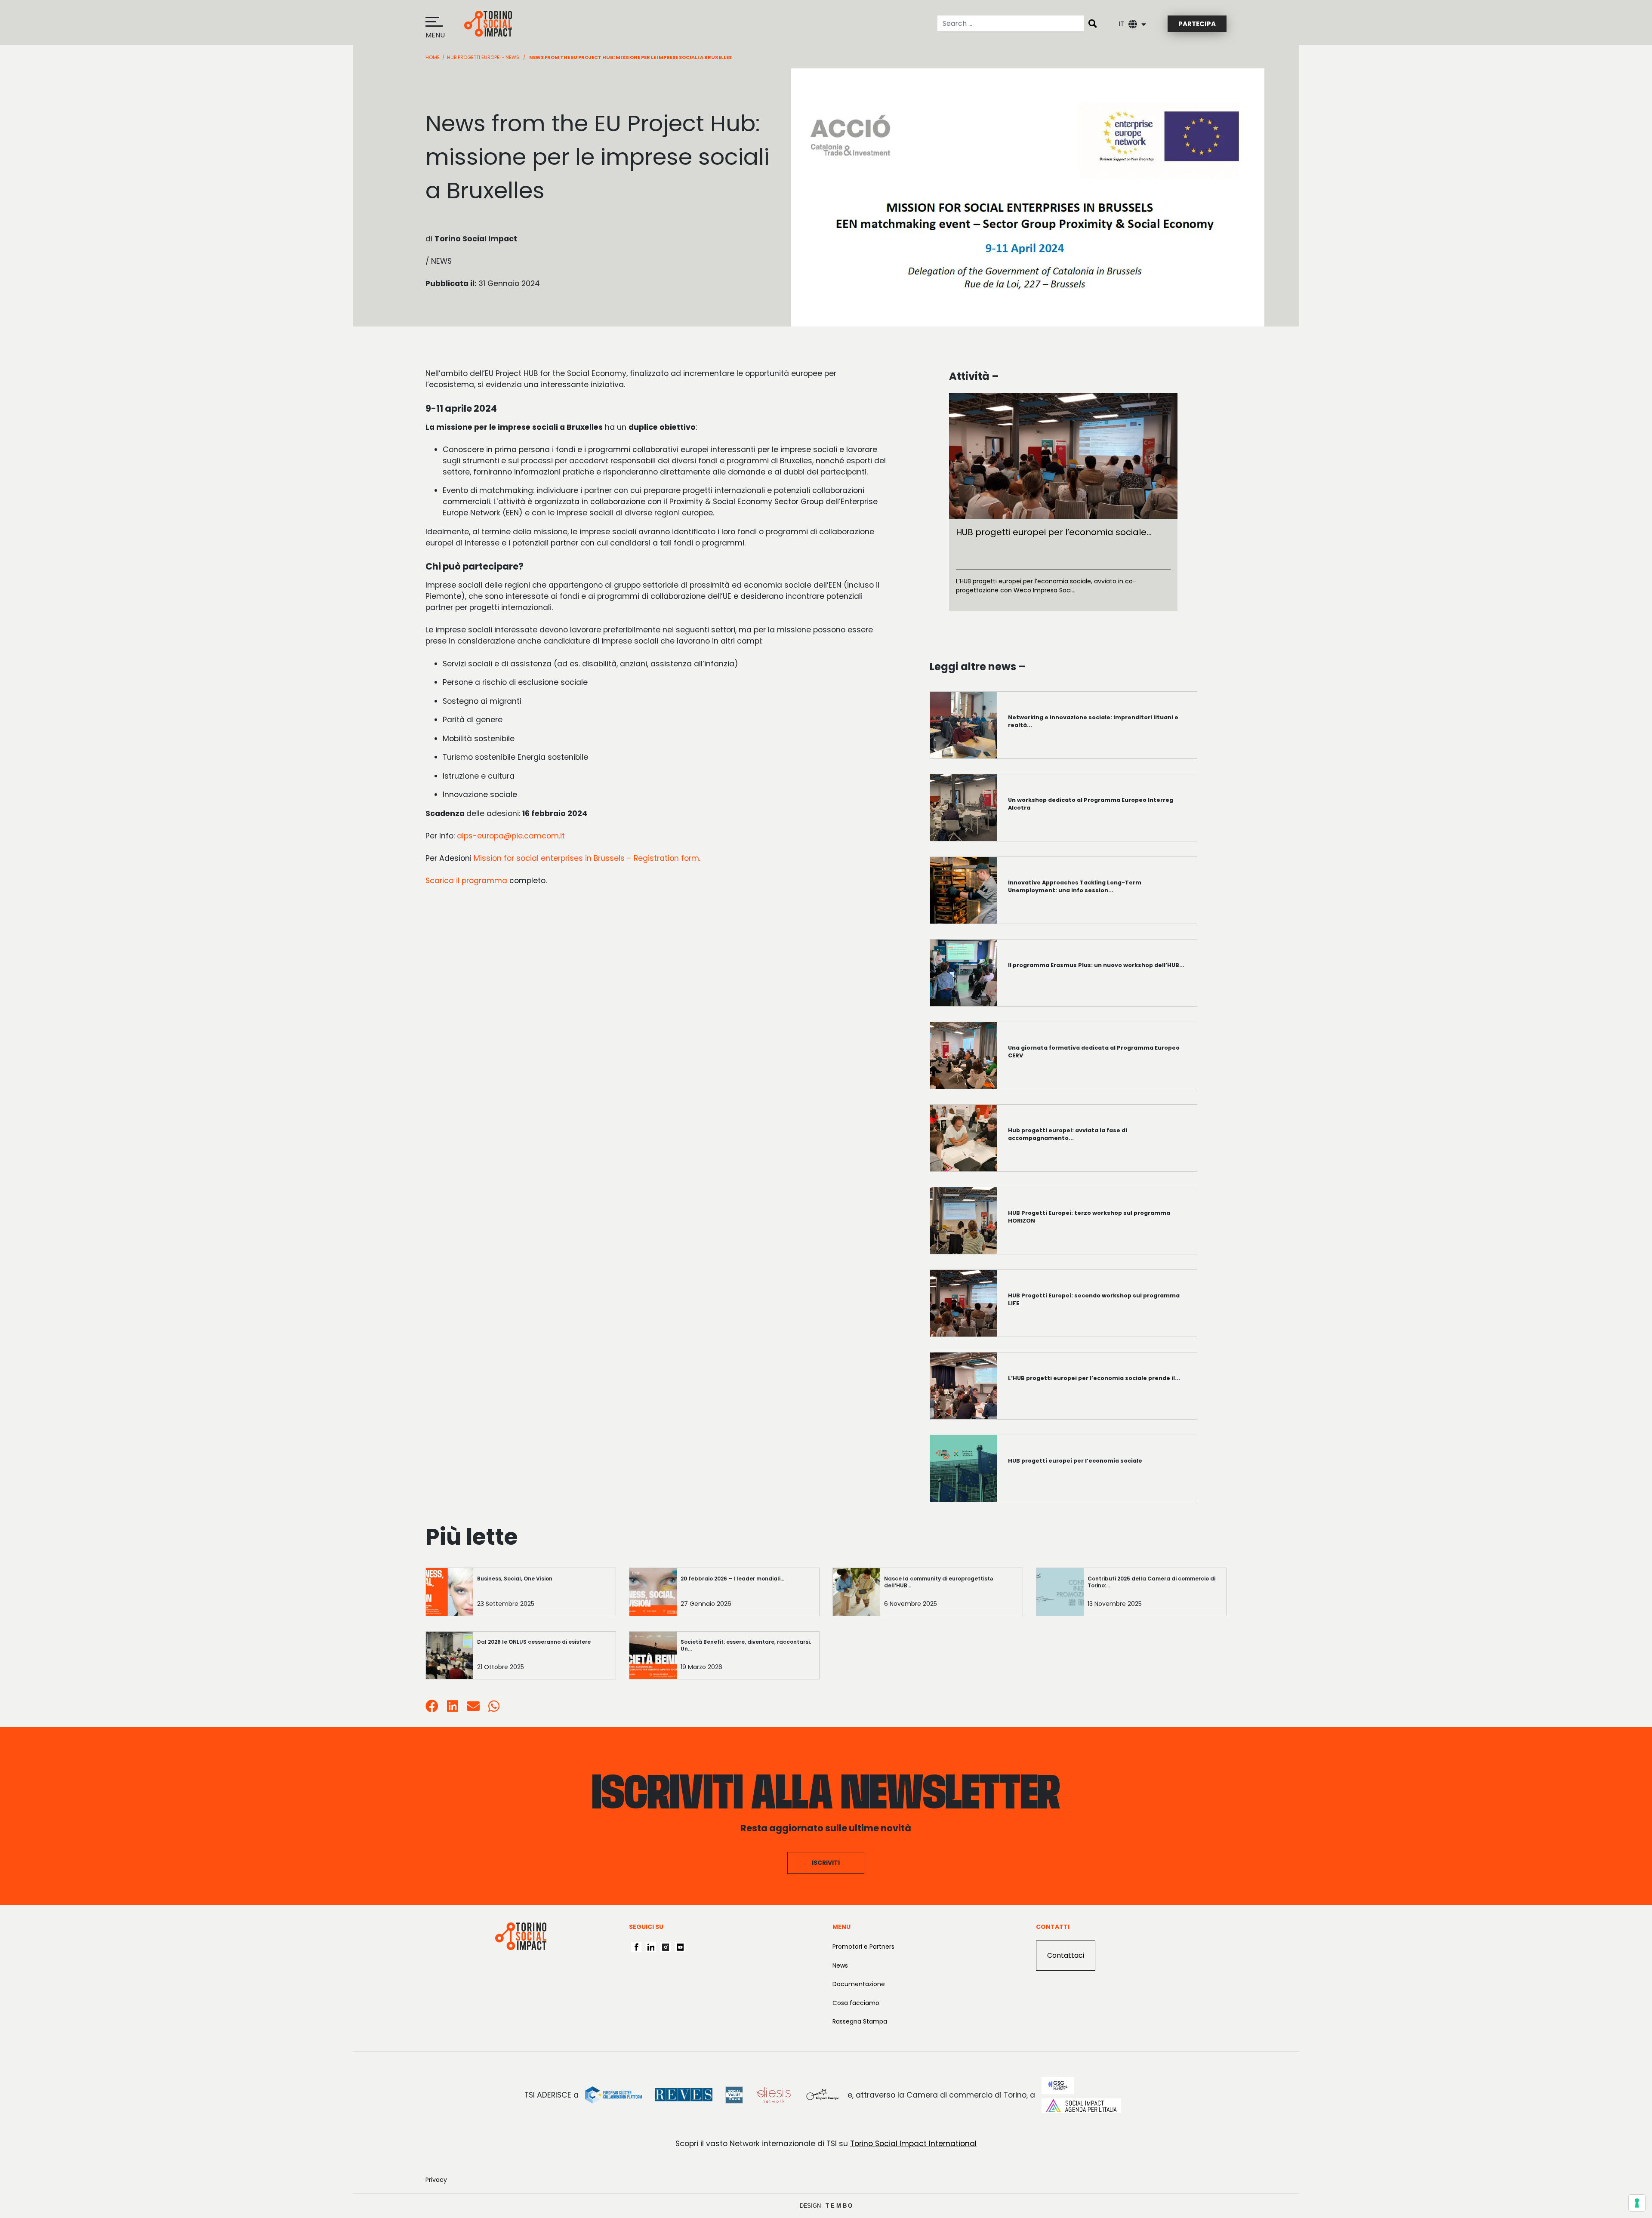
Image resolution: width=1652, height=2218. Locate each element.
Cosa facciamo (856, 2003)
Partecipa (1197, 24)
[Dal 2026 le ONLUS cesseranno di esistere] (544, 1657)
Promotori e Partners (863, 1947)
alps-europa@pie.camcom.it (511, 836)
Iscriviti (826, 1863)
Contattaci (1066, 1955)
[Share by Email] (473, 1708)
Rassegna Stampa (860, 2021)
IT (1122, 24)
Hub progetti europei (474, 57)
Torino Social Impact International (913, 2144)
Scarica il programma (466, 881)
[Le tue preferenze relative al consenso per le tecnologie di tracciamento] (1637, 2203)
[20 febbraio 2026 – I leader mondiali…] (748, 1594)
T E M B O (839, 2206)
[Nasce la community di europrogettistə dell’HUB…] (951, 1594)
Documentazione (859, 1984)
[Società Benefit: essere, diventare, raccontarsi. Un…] (748, 1657)
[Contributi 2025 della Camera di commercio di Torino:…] (1155, 1594)
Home (433, 57)
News (512, 57)
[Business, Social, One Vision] (544, 1594)
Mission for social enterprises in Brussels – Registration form (586, 858)
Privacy (436, 2180)
